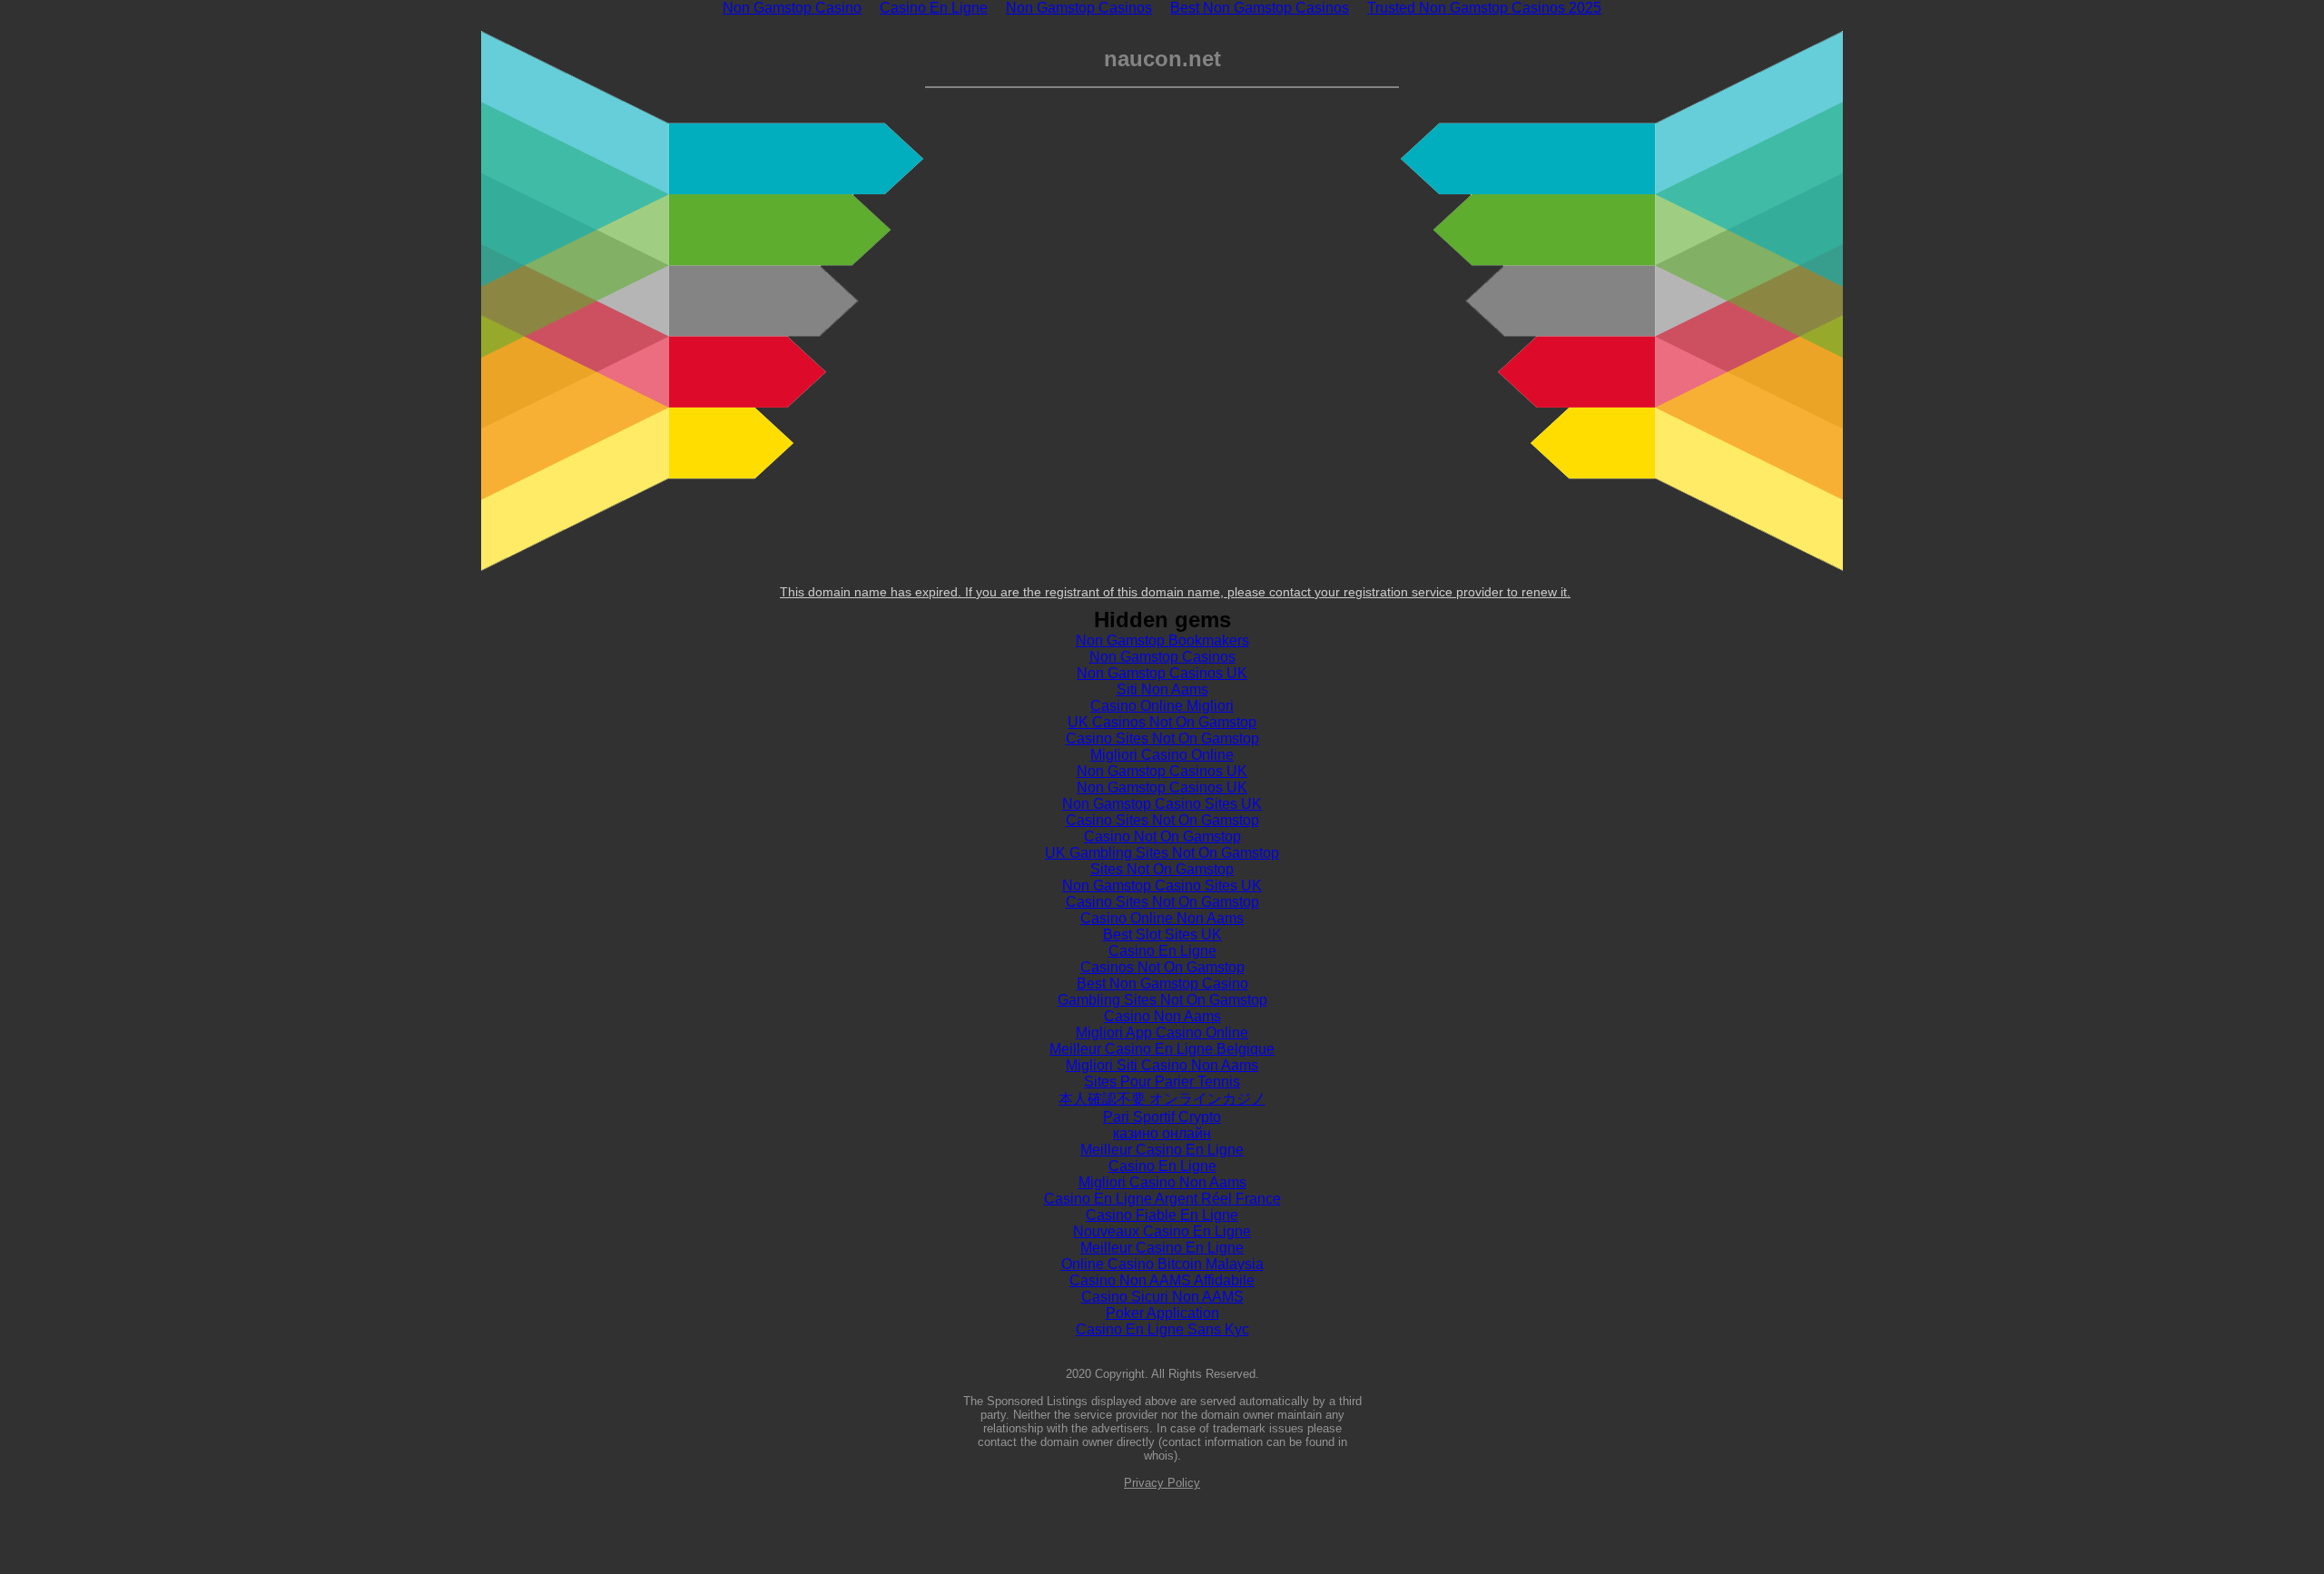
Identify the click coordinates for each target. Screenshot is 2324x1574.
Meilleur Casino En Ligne (1162, 1150)
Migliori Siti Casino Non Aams (1162, 1065)
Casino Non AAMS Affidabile (1162, 1280)
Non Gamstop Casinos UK (1162, 673)
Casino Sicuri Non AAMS (1162, 1297)
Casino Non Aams (1162, 1016)
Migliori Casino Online (1162, 755)
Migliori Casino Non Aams (1162, 1182)
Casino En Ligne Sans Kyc (1162, 1329)
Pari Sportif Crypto (1162, 1117)
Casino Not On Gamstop (1162, 836)
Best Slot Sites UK (1162, 935)
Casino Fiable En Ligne (1162, 1215)
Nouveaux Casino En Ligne (1162, 1231)
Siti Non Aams (1162, 689)
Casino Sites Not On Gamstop (1162, 738)
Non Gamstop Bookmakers (1162, 640)
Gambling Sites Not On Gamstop (1162, 1000)
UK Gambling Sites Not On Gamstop (1162, 853)
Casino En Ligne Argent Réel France (1162, 1199)
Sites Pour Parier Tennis (1162, 1082)
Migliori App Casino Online (1162, 1033)
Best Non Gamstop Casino (1162, 984)
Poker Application (1162, 1313)
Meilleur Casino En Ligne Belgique (1162, 1049)
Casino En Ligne (1162, 951)
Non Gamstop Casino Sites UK (1162, 804)
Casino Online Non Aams (1162, 918)
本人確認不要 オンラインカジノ (1162, 1099)
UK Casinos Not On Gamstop (1162, 722)
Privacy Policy (1162, 1483)
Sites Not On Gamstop (1162, 869)
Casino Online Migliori (1162, 706)
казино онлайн (1162, 1133)
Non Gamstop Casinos (1162, 657)
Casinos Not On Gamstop (1162, 967)
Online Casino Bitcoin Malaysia (1162, 1264)
